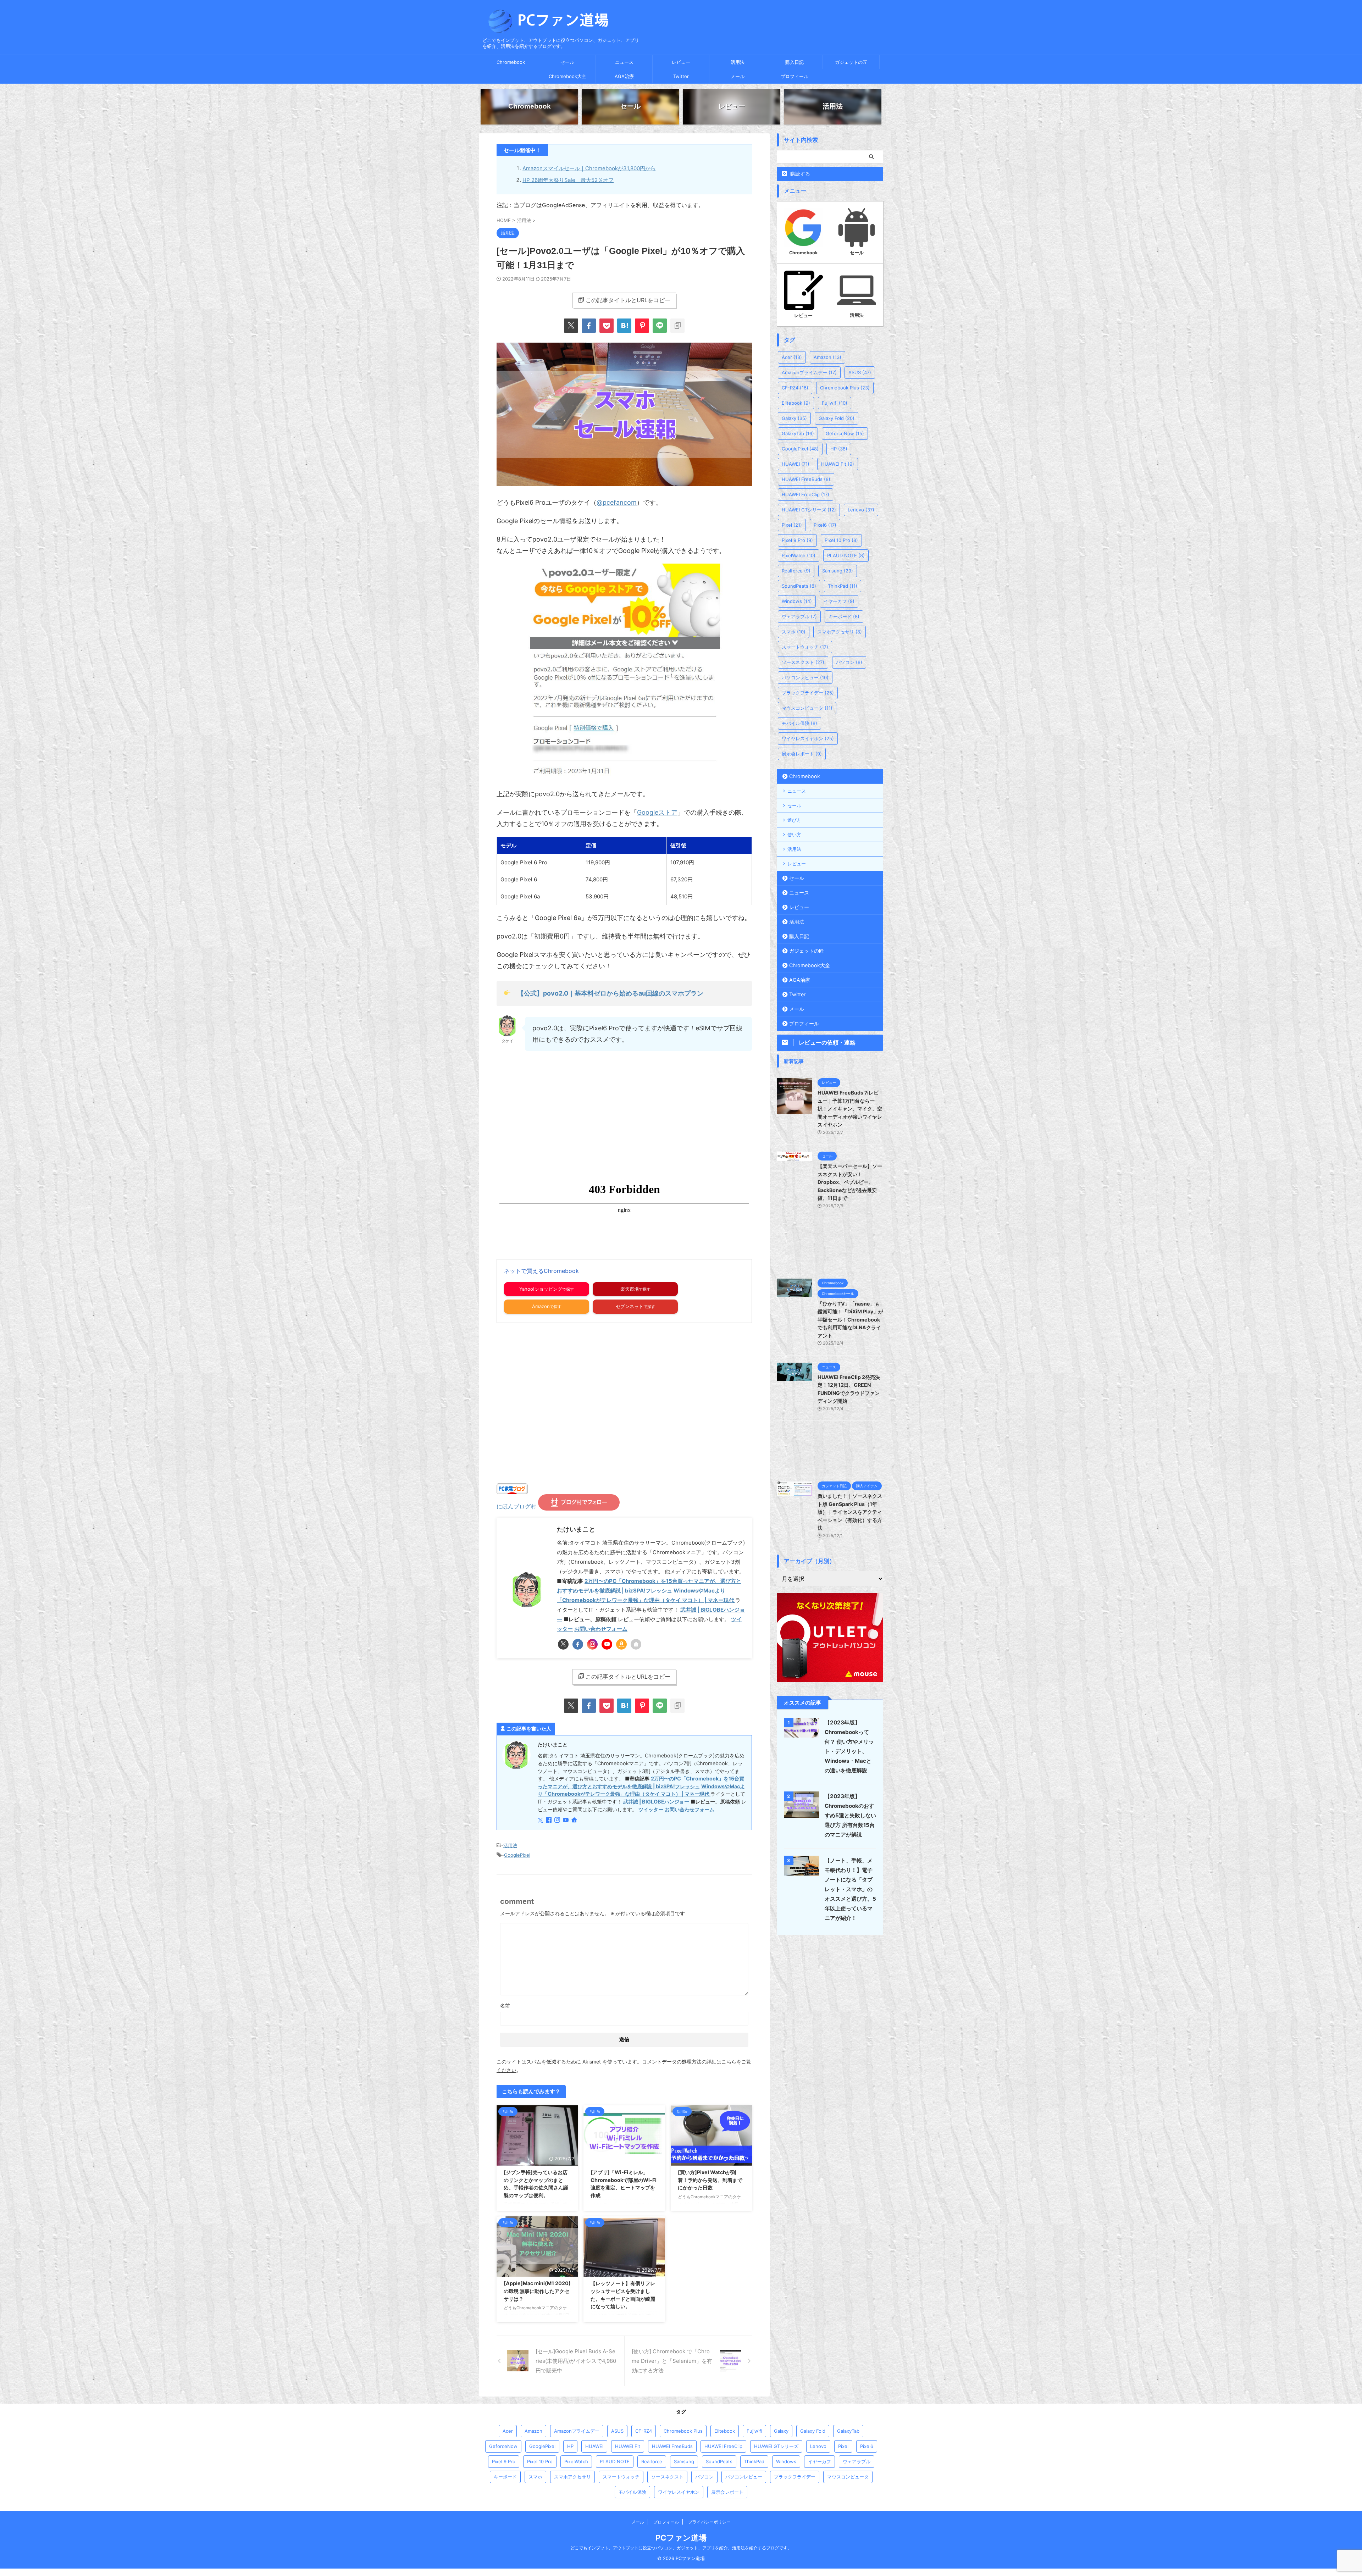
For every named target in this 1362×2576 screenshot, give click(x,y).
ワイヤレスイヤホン (808, 738)
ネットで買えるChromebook (541, 1271)
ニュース (624, 62)
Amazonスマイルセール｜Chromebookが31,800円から (589, 168)
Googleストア (657, 812)
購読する (799, 174)
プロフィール (794, 76)
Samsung (838, 571)
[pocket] (607, 326)
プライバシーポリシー (709, 2522)
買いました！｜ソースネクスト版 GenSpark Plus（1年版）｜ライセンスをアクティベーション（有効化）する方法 (850, 1512)
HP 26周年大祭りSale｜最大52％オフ (568, 180)
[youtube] (607, 1644)
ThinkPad (843, 586)
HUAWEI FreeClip (805, 494)
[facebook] (589, 326)
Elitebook (796, 403)
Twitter (681, 76)
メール (738, 76)
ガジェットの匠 (851, 62)
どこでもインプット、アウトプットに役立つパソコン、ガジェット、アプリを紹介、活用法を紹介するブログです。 (681, 2548)
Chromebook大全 (567, 76)
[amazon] (621, 1644)
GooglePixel (517, 1855)
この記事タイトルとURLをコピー (628, 300)
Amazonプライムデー (809, 372)
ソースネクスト (803, 662)
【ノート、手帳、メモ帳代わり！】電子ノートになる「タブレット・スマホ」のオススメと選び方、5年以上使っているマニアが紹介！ (850, 1889)
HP (839, 449)
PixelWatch (799, 555)
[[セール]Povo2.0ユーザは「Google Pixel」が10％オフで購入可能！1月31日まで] (624, 326)
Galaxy (794, 418)
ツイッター (651, 1809)
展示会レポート (802, 754)
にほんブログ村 (516, 1506)
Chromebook (511, 62)
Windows (797, 601)
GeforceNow (845, 433)
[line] (660, 326)
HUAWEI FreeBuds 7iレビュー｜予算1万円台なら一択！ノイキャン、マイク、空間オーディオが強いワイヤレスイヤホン (850, 1109)
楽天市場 (630, 1289)
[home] (636, 1644)
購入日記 (794, 62)
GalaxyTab (798, 433)
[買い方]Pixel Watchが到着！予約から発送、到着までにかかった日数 (710, 2180)
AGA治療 (624, 76)
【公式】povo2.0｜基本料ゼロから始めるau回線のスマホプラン (610, 993)
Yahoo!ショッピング (541, 1289)
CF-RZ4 (795, 388)
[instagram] (592, 1644)
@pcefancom (617, 502)
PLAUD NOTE (846, 555)
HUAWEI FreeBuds (806, 479)
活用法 (738, 62)
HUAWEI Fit (838, 464)
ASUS (860, 372)
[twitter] (571, 326)
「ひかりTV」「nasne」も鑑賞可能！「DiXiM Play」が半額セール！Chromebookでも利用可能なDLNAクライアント (850, 1320)
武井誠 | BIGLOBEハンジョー (656, 1802)
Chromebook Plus (845, 388)
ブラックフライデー (808, 693)
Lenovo (861, 510)
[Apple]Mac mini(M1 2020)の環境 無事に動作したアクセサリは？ (537, 2291)
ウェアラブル (799, 616)
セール (567, 62)
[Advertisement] (556, 1115)
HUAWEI (796, 464)
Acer (792, 357)
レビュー (681, 62)
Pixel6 (825, 525)
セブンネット (630, 1306)
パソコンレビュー (805, 677)
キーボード (844, 616)
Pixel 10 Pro (841, 540)
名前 (505, 2006)
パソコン (849, 662)
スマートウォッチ (805, 647)
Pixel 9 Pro (797, 540)
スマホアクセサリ (840, 632)
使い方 (794, 835)
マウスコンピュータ (807, 708)
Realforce (796, 571)
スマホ (794, 632)
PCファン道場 (681, 2538)
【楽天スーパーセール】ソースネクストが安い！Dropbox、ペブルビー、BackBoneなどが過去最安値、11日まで (850, 1182)
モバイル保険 (799, 723)
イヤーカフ (839, 601)
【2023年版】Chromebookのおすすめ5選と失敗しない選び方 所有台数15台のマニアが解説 (850, 1815)
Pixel (792, 525)
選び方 (794, 820)
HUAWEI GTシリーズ (809, 510)
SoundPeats (799, 586)
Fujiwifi (835, 403)
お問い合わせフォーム (601, 1629)
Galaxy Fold (837, 418)
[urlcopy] (677, 326)
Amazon (541, 1306)
